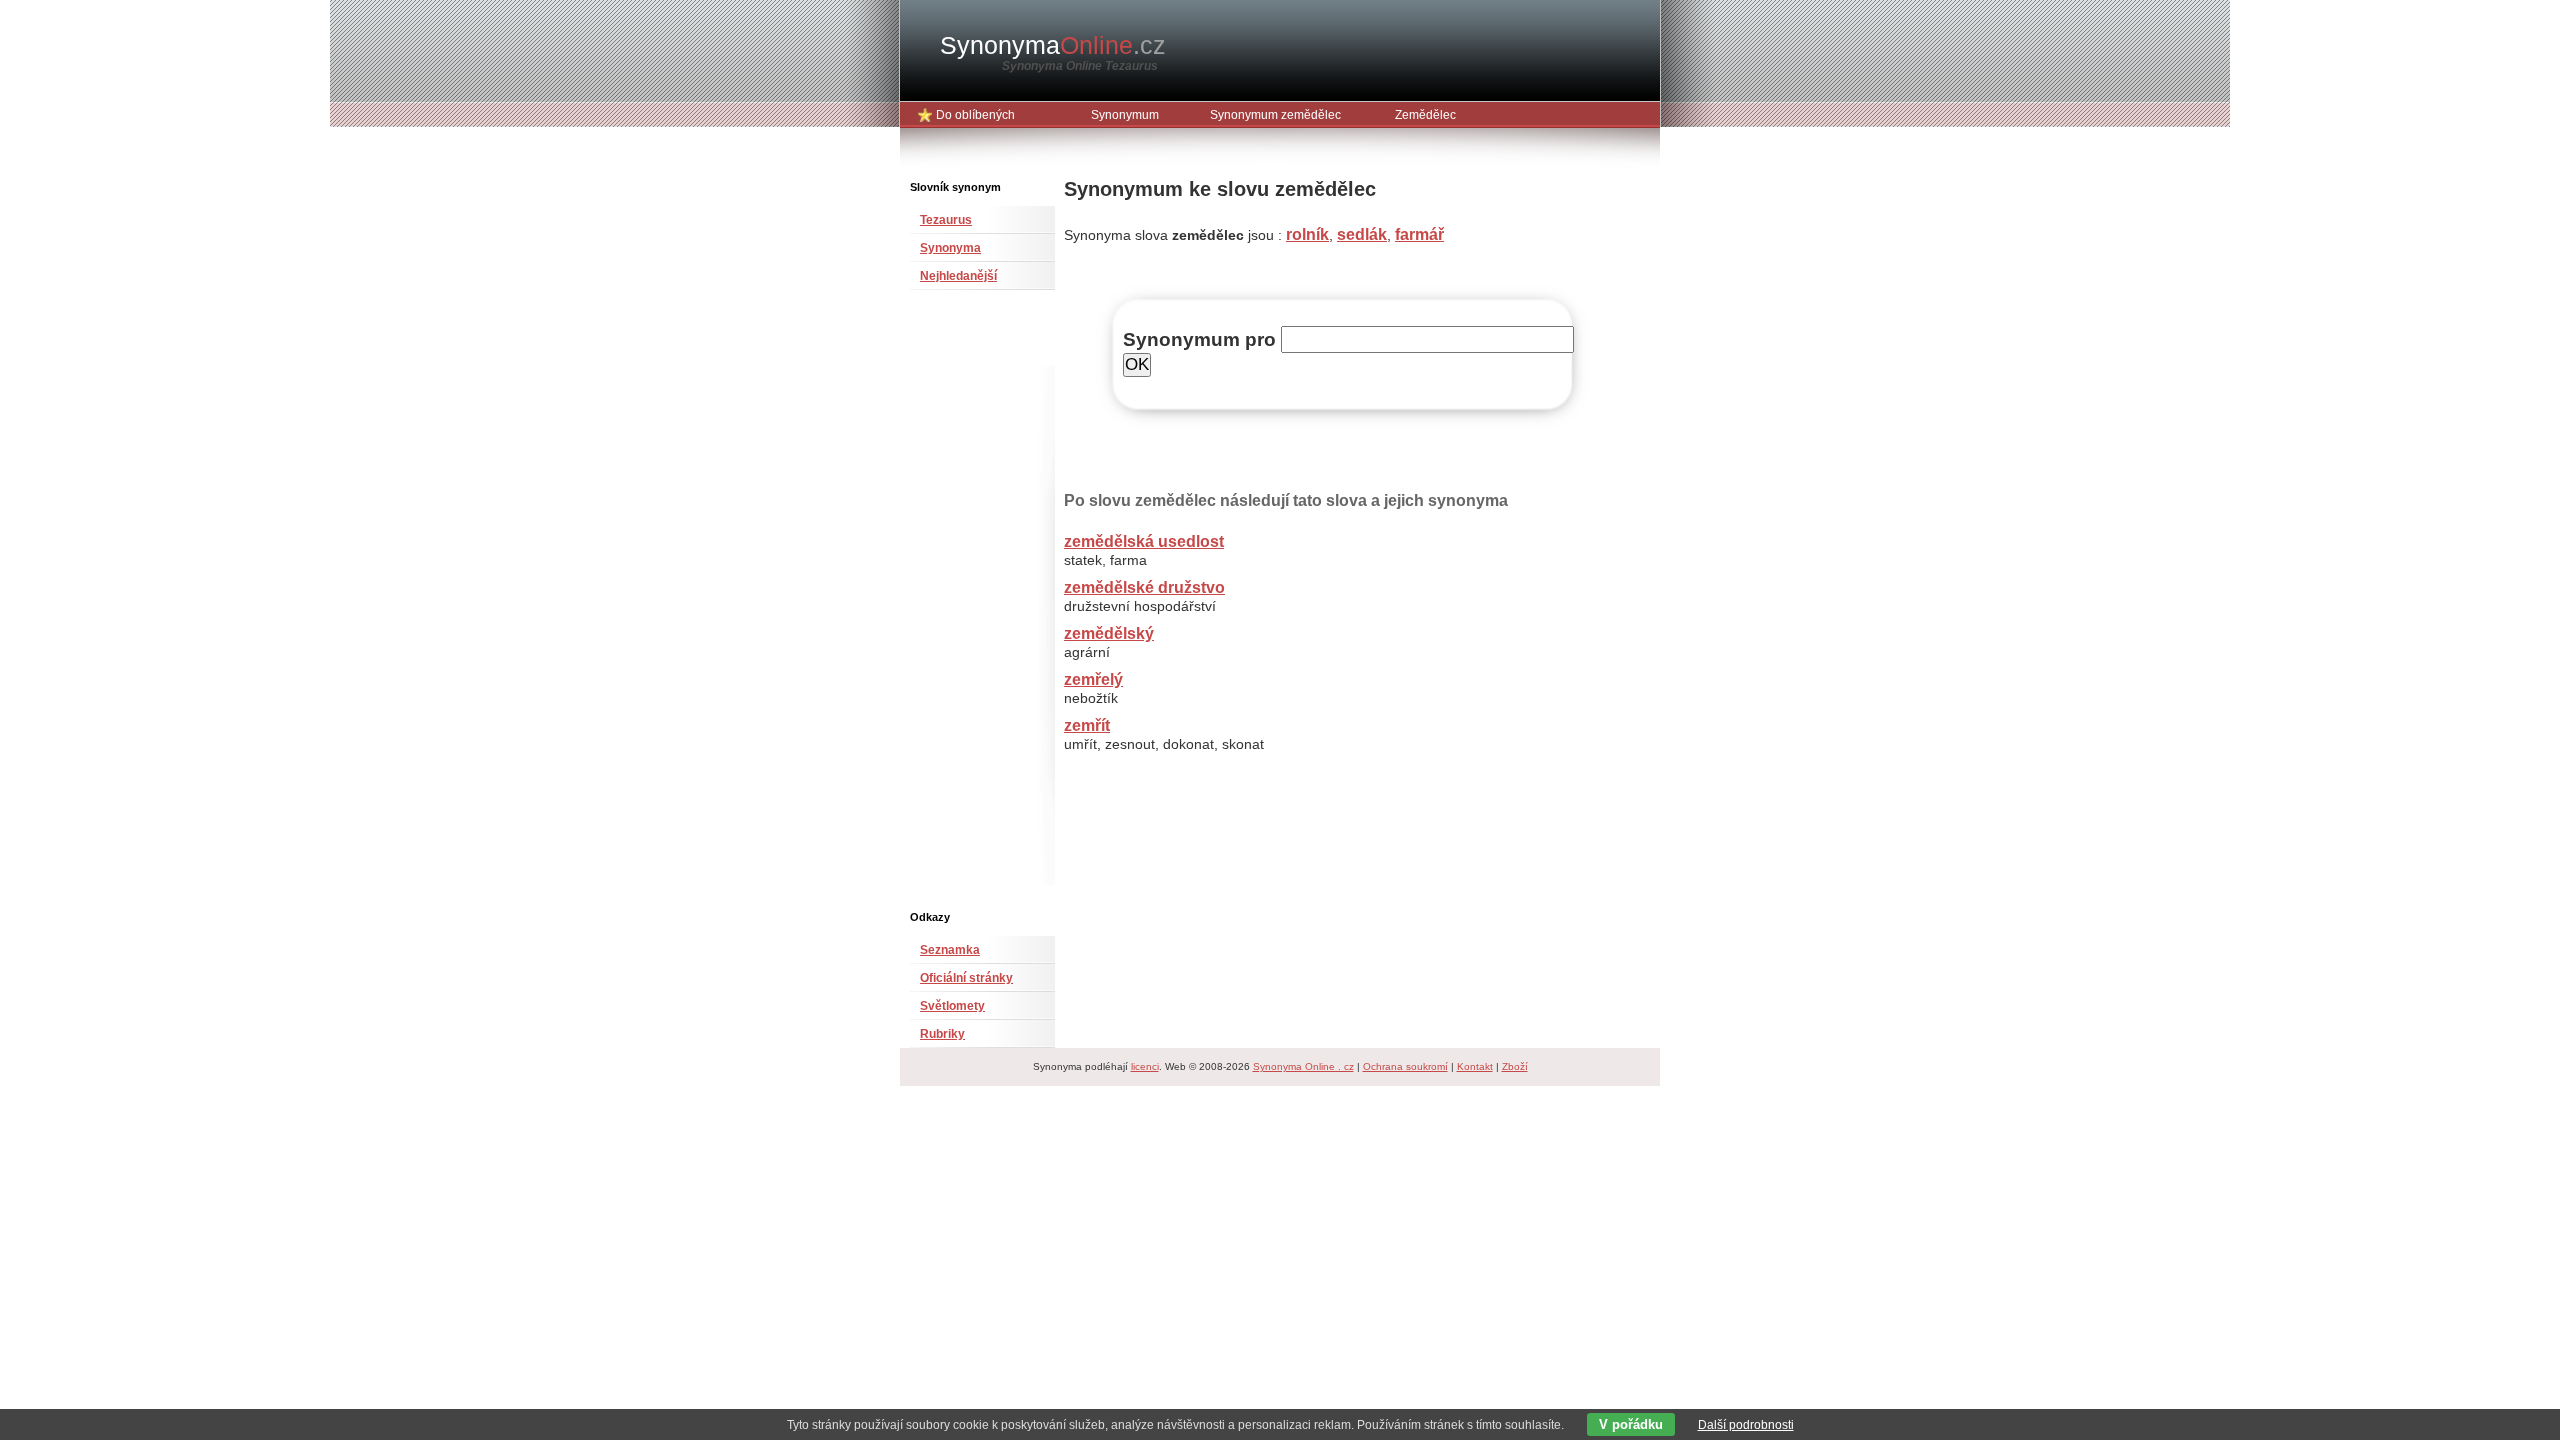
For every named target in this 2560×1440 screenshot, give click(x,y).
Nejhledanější (958, 276)
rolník (1307, 234)
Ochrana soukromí (1405, 1066)
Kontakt (1475, 1066)
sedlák (1362, 234)
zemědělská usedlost (1144, 541)
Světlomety (952, 1006)
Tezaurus (946, 220)
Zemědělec (1425, 115)
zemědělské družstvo (1144, 587)
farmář (1419, 234)
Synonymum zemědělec (1275, 115)
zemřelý (1093, 679)
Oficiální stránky (966, 978)
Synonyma (1053, 45)
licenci (1145, 1066)
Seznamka (950, 950)
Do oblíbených (975, 115)
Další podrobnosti (1746, 1425)
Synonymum (1125, 115)
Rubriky (942, 1034)
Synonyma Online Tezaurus (1080, 66)
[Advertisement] (970, 608)
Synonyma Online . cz (1303, 1066)
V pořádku (1631, 1424)
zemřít (1087, 725)
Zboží (1515, 1066)
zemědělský (1109, 633)
